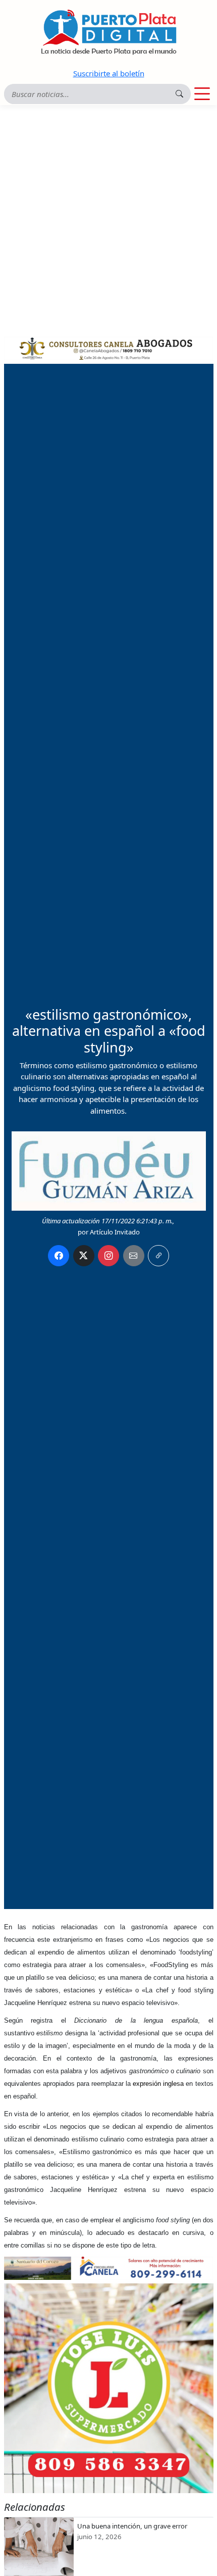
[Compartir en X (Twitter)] (84, 1256)
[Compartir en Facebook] (59, 1256)
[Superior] (109, 347)
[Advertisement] (108, 219)
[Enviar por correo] (134, 1256)
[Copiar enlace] (158, 1256)
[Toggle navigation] (202, 94)
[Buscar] (180, 94)
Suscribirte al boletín (109, 73)
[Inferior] (109, 2267)
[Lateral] (109, 2388)
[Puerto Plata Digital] (108, 32)
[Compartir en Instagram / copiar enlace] (108, 1256)
